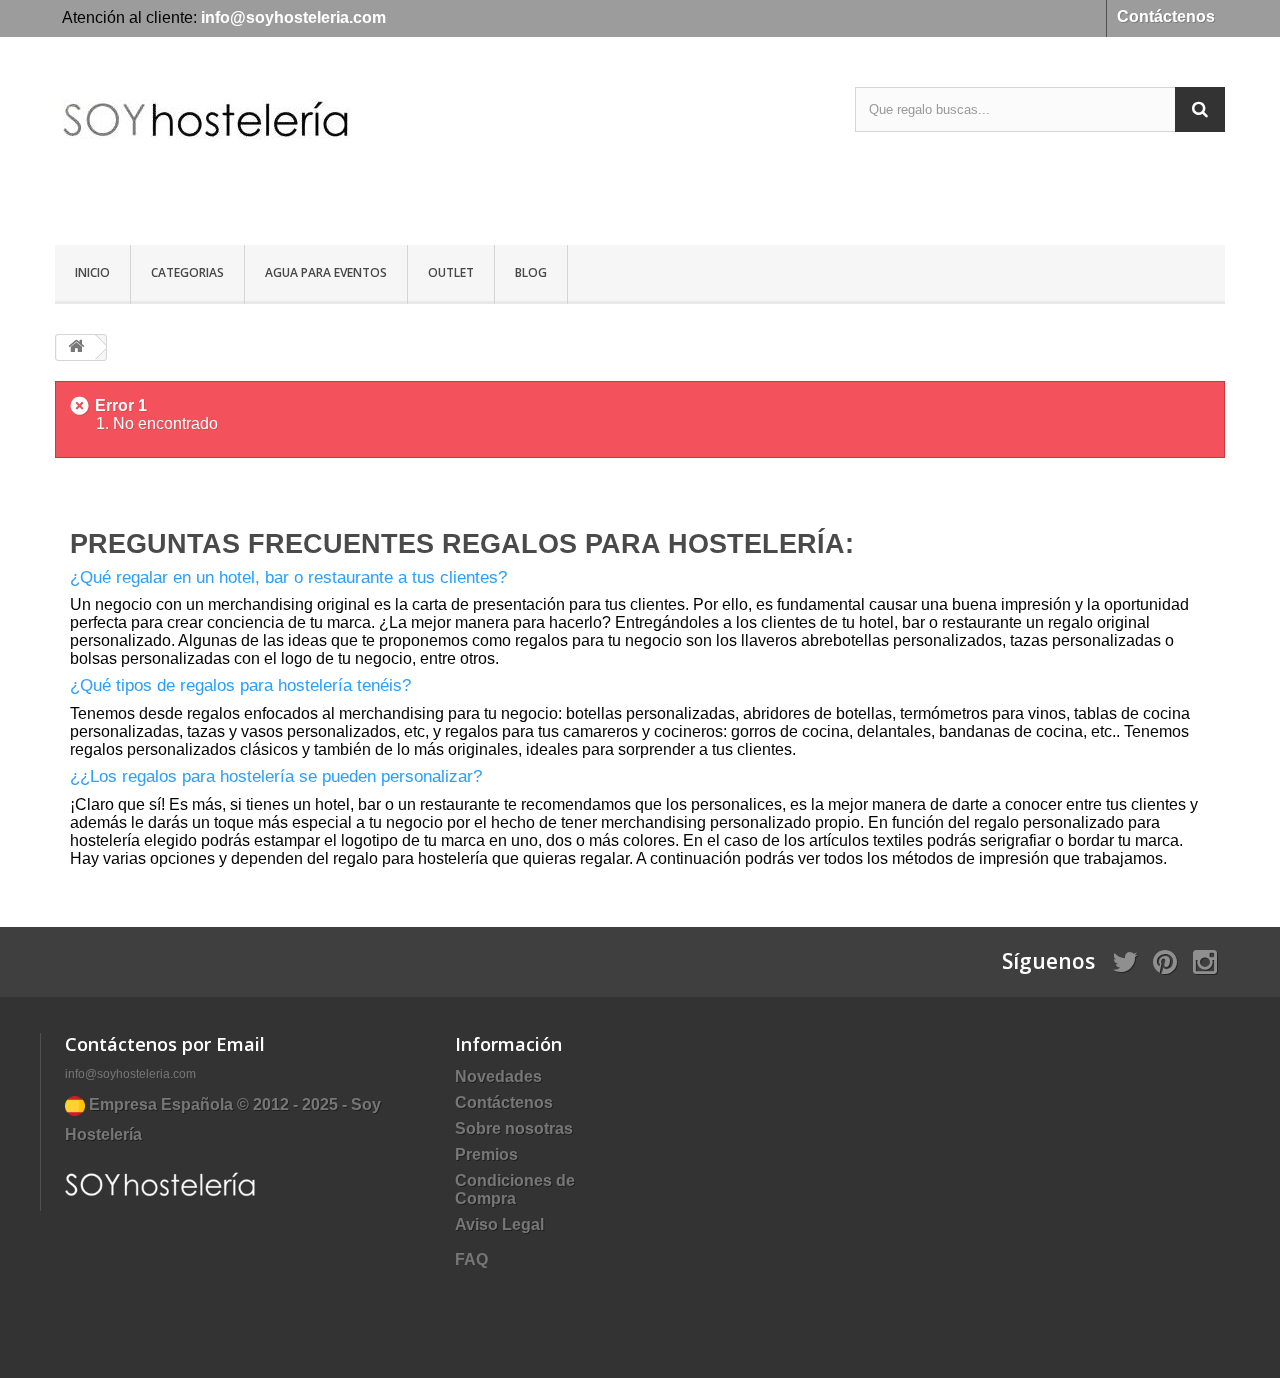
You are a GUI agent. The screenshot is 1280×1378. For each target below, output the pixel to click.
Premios (486, 1154)
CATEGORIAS (187, 272)
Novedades (498, 1076)
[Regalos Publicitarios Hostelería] (240, 143)
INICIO (92, 272)
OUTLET (451, 272)
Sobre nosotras (514, 1128)
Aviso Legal (499, 1224)
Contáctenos (1166, 16)
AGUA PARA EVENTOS (326, 272)
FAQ (471, 1259)
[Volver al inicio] (76, 347)
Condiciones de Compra (515, 1189)
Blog (531, 272)
